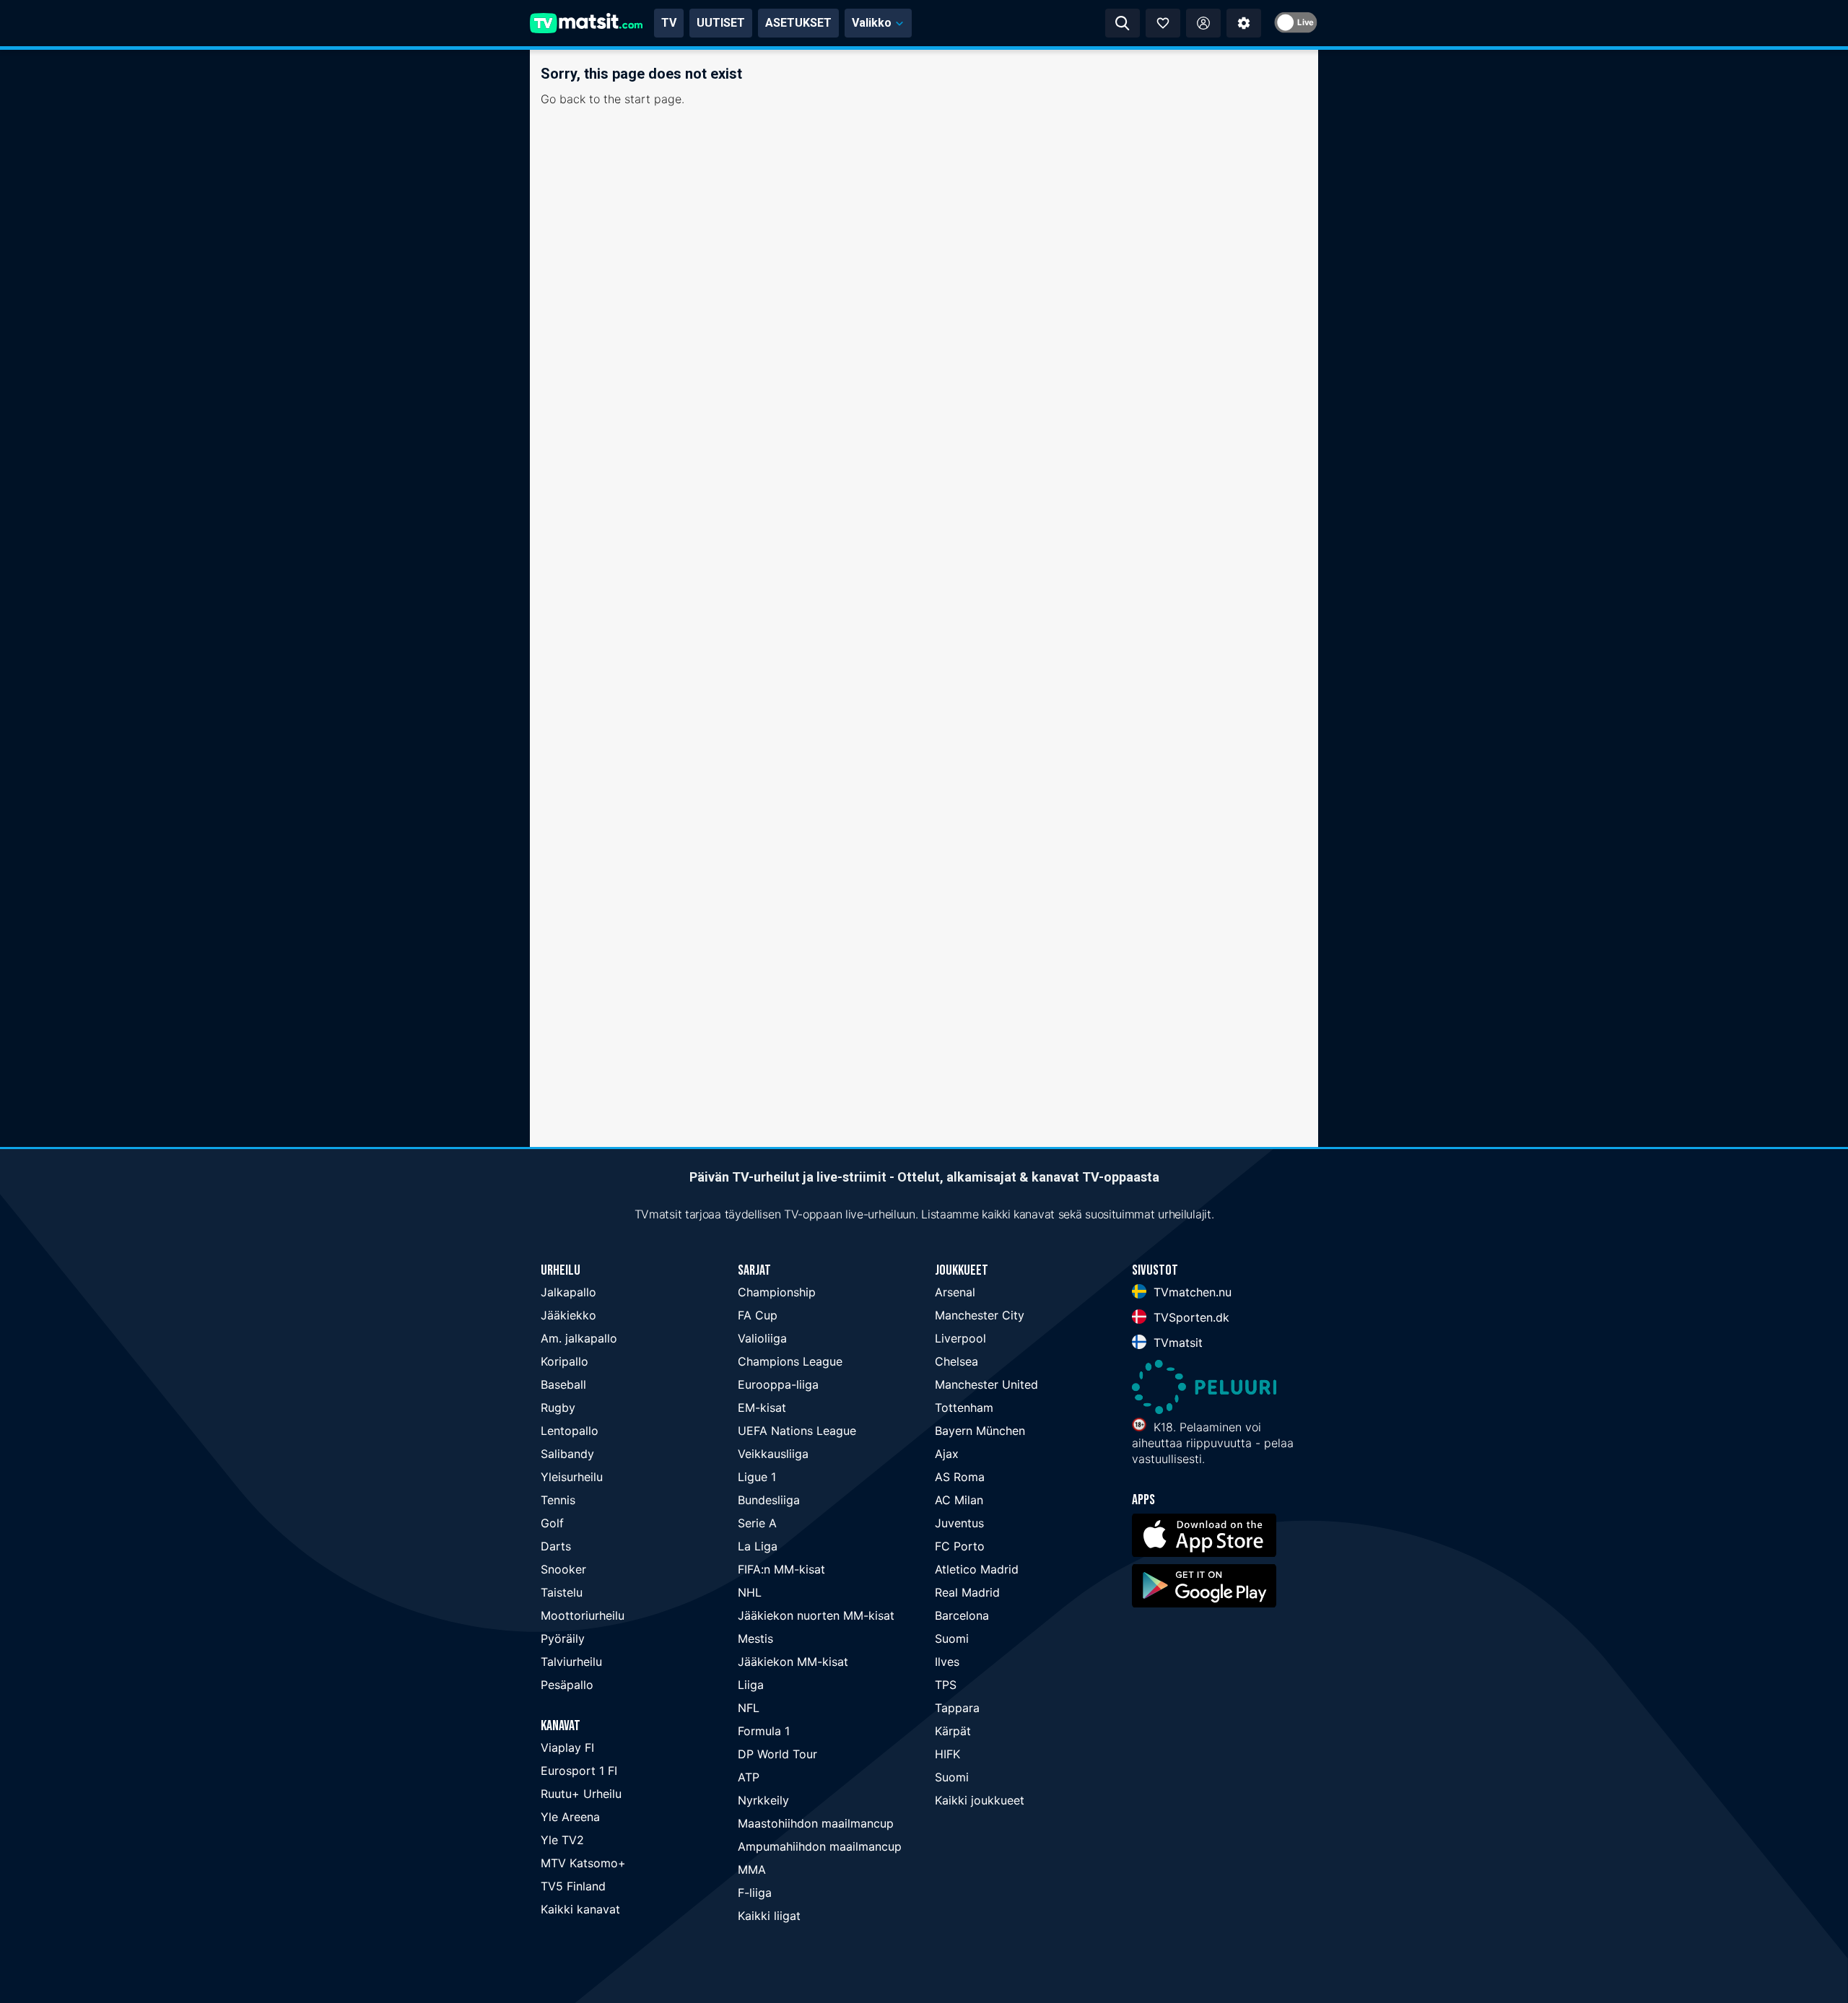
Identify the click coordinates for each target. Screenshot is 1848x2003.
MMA (752, 1869)
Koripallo (565, 1361)
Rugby (558, 1408)
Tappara (957, 1708)
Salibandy (567, 1454)
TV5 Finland (573, 1886)
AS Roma (960, 1477)
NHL (750, 1592)
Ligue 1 (757, 1477)
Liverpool (960, 1338)
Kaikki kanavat (580, 1909)
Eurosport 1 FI (579, 1771)
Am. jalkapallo (579, 1338)
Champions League (790, 1361)
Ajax (947, 1454)
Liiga (751, 1685)
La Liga (758, 1546)
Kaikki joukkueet (980, 1800)
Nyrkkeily (763, 1800)
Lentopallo (570, 1431)
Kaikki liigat (769, 1916)
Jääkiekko (568, 1315)
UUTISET (721, 23)
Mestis (755, 1638)
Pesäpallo (567, 1685)
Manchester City (980, 1315)
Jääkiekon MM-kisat (793, 1662)
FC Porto (960, 1546)
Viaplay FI (567, 1747)
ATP (749, 1777)
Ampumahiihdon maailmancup (820, 1846)
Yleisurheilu (572, 1477)
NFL (749, 1708)
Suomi (952, 1638)
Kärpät (953, 1731)
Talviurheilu (571, 1662)
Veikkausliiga (773, 1454)
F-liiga (755, 1893)
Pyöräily (563, 1638)
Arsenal (955, 1292)
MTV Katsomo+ (583, 1863)
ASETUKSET (798, 23)
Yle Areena (570, 1817)
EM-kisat (762, 1408)
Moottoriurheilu (583, 1615)
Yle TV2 (562, 1840)
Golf (552, 1523)
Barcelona (962, 1615)
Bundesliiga (769, 1500)
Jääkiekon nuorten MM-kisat (816, 1615)
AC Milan (959, 1500)
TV (669, 23)
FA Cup (758, 1315)
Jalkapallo (568, 1292)
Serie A (757, 1523)
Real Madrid (967, 1592)
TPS (946, 1685)
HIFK (947, 1754)
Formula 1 (764, 1731)
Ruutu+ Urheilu (581, 1794)
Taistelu (562, 1592)
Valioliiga (762, 1338)
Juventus (959, 1523)
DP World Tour (777, 1754)
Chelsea (956, 1361)
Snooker (563, 1569)
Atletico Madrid (977, 1569)
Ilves (947, 1662)
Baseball (563, 1384)
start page (653, 99)
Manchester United (986, 1384)
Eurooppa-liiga (778, 1384)
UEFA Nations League (797, 1431)
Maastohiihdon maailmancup (816, 1823)
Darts (556, 1546)
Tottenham (964, 1408)
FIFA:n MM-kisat (781, 1569)
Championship (777, 1292)
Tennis (558, 1500)
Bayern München (980, 1431)
